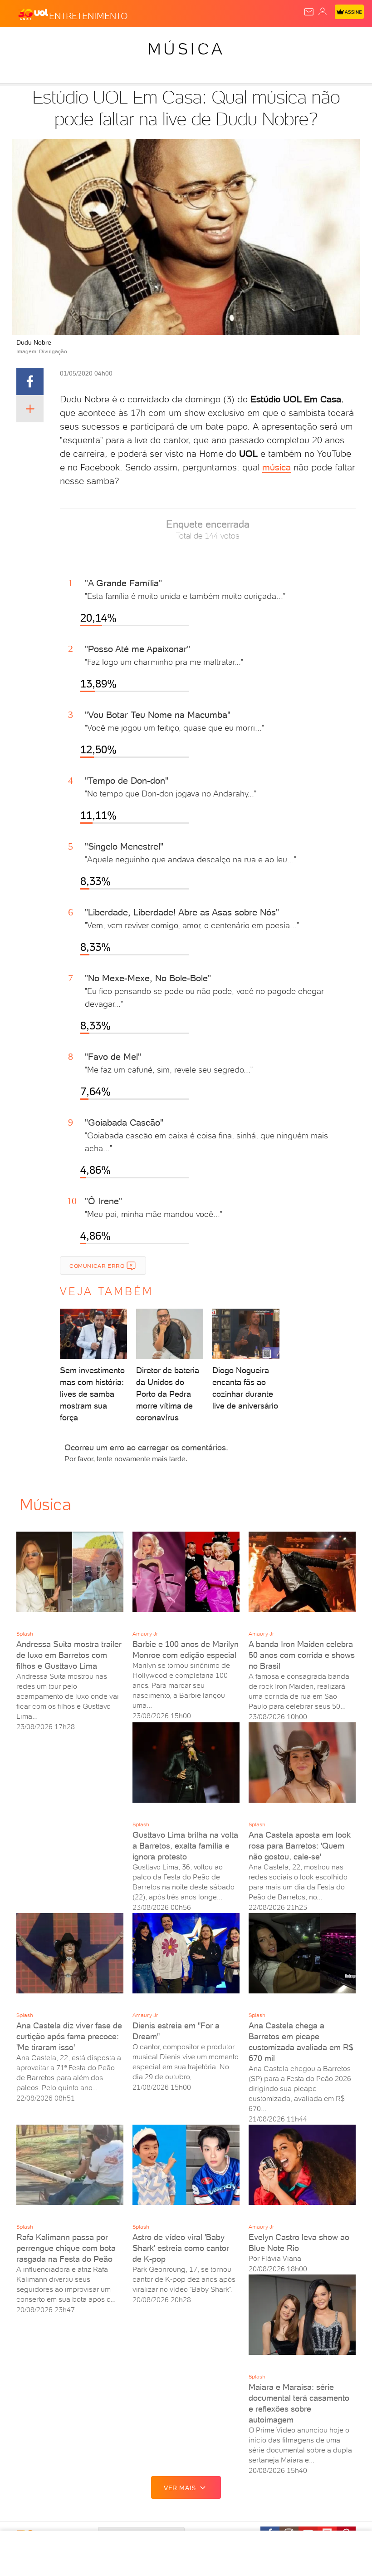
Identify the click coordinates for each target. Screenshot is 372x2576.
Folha (271, 42)
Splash (338, 42)
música (277, 467)
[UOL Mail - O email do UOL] (309, 12)
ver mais (180, 2488)
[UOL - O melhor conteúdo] (33, 14)
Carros (198, 42)
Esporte (303, 42)
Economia (236, 42)
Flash (56, 42)
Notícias (127, 42)
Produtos (21, 42)
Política (163, 42)
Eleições (90, 42)
